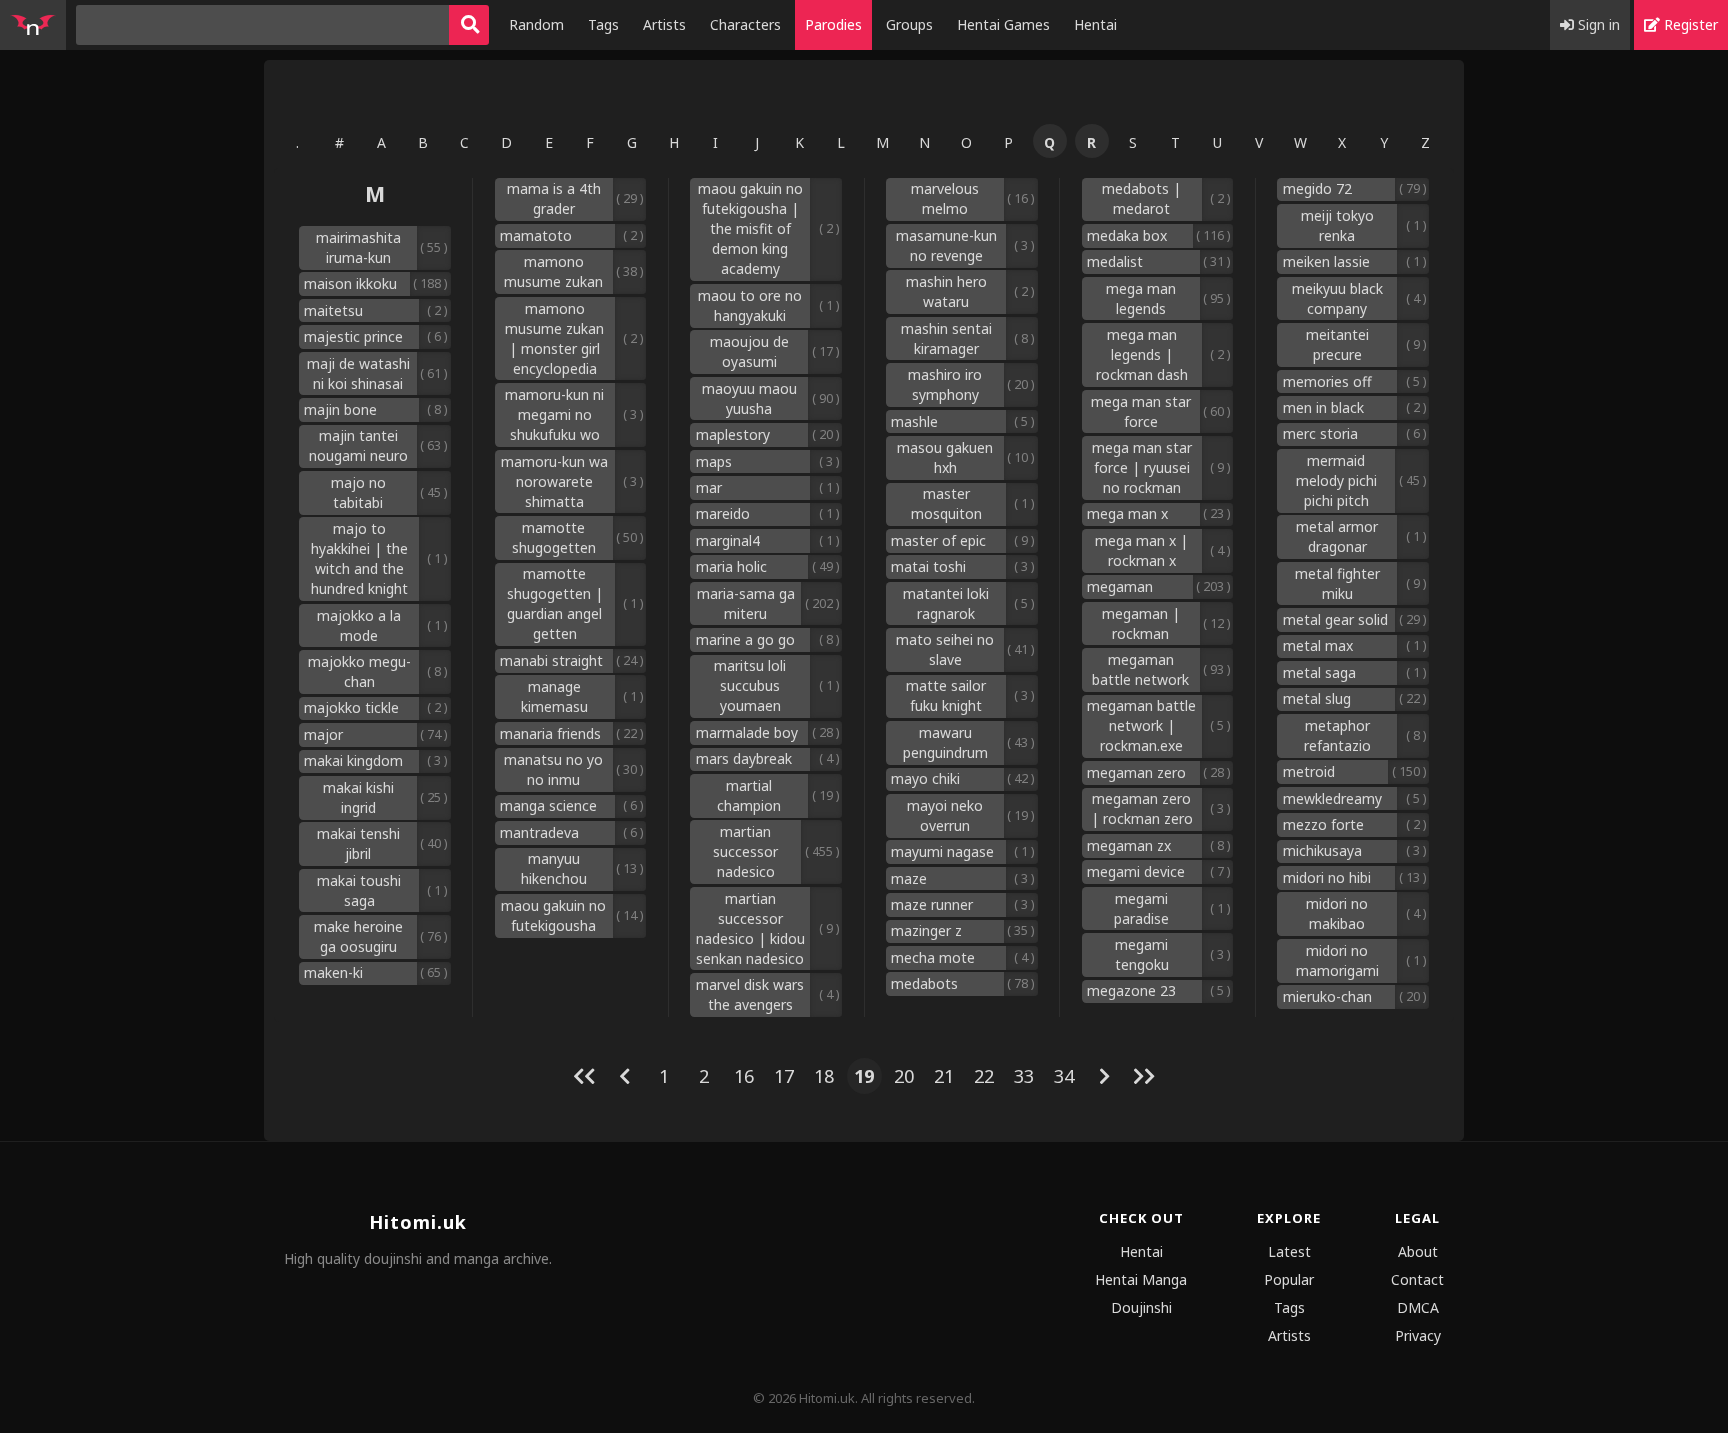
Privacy (1418, 1335)
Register (1689, 24)
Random (536, 24)
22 (984, 1076)
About (1418, 1251)
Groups (909, 24)
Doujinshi (1141, 1307)
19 (864, 1076)
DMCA (1418, 1307)
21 (944, 1076)
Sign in (1597, 24)
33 (1024, 1076)
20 (904, 1076)
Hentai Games (1003, 24)
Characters (745, 24)
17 (784, 1076)
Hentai (1095, 24)
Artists (664, 24)
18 (824, 1076)
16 (744, 1076)
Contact (1417, 1279)
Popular (1289, 1279)
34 (1064, 1076)
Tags (603, 24)
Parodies (833, 24)
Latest (1289, 1251)
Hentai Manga (1141, 1279)
